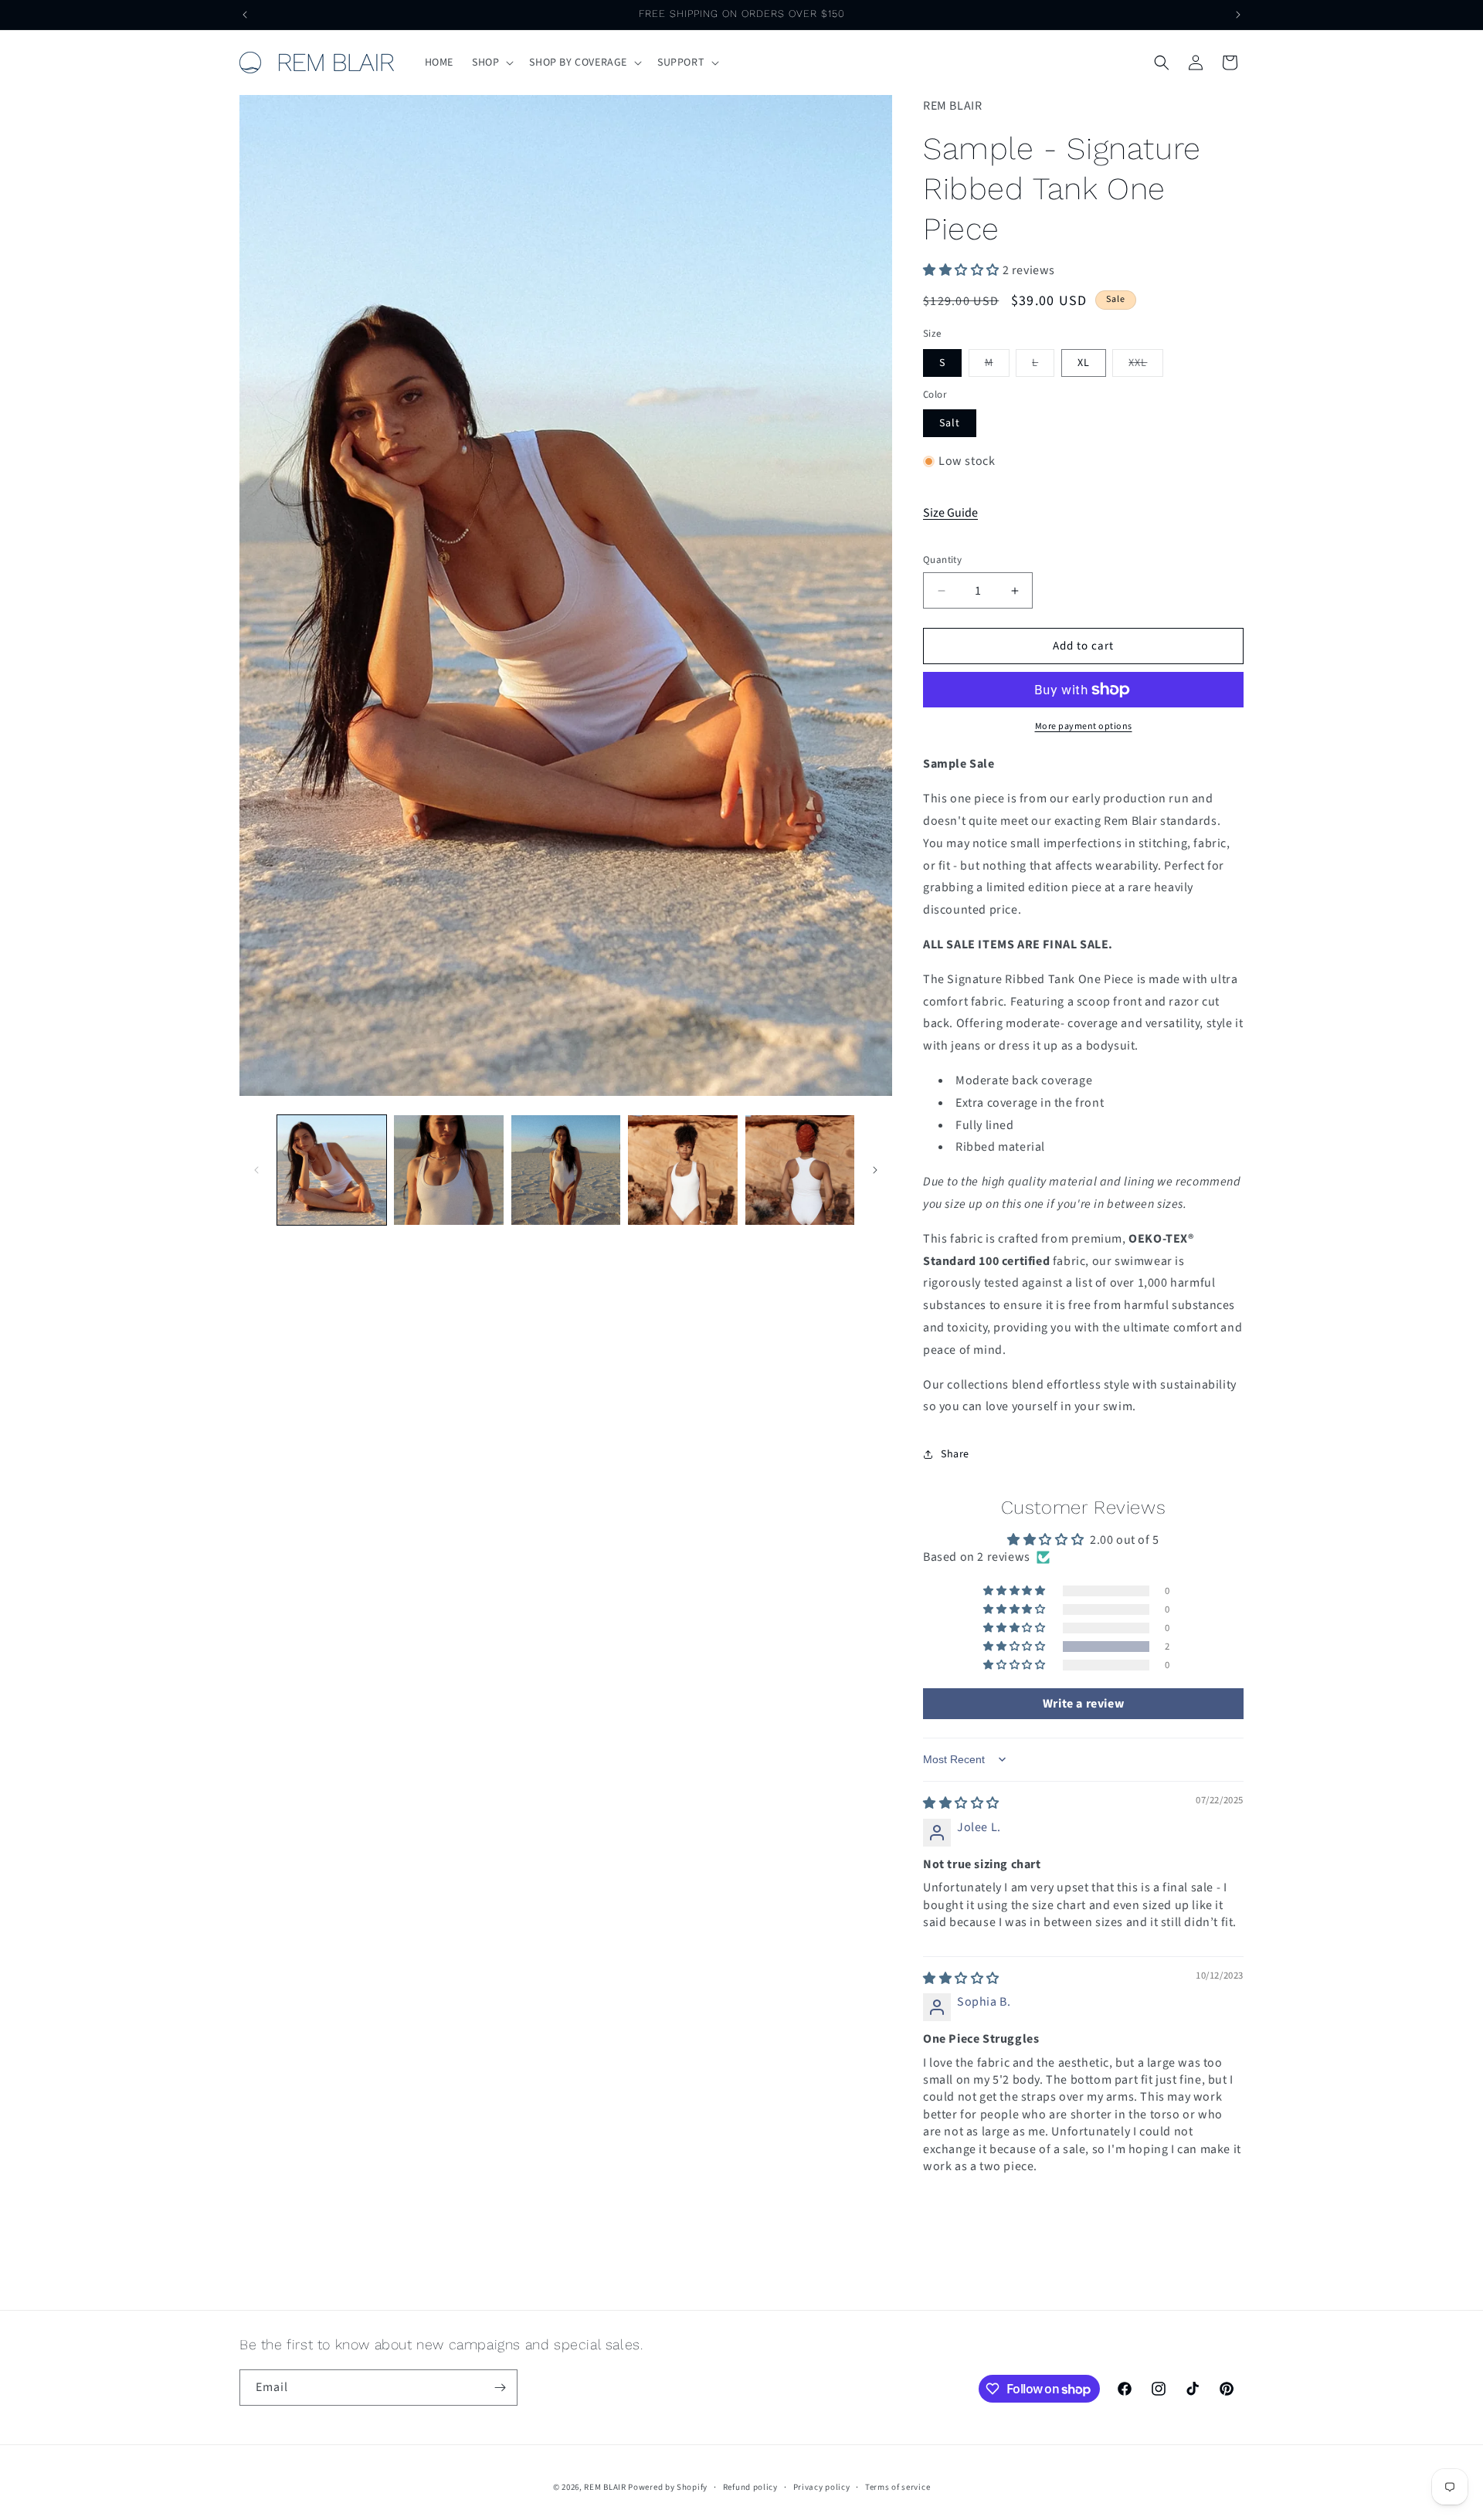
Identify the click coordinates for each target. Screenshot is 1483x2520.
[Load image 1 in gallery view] (332, 1170)
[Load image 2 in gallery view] (448, 1170)
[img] (961, 1803)
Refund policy (750, 2487)
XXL (1146, 366)
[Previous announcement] (245, 15)
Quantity (942, 560)
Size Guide (950, 513)
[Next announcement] (1238, 15)
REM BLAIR (605, 2487)
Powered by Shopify (668, 2487)
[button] (491, 63)
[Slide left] (256, 1170)
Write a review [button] (1083, 1704)
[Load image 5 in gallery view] (800, 1170)
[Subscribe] (500, 2388)
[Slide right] (875, 1170)
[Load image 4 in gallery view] (682, 1170)
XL (1084, 363)
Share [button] (955, 1454)
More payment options (1084, 726)
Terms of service (898, 2487)
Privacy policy (822, 2487)
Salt (950, 423)
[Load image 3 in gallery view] (566, 1170)
